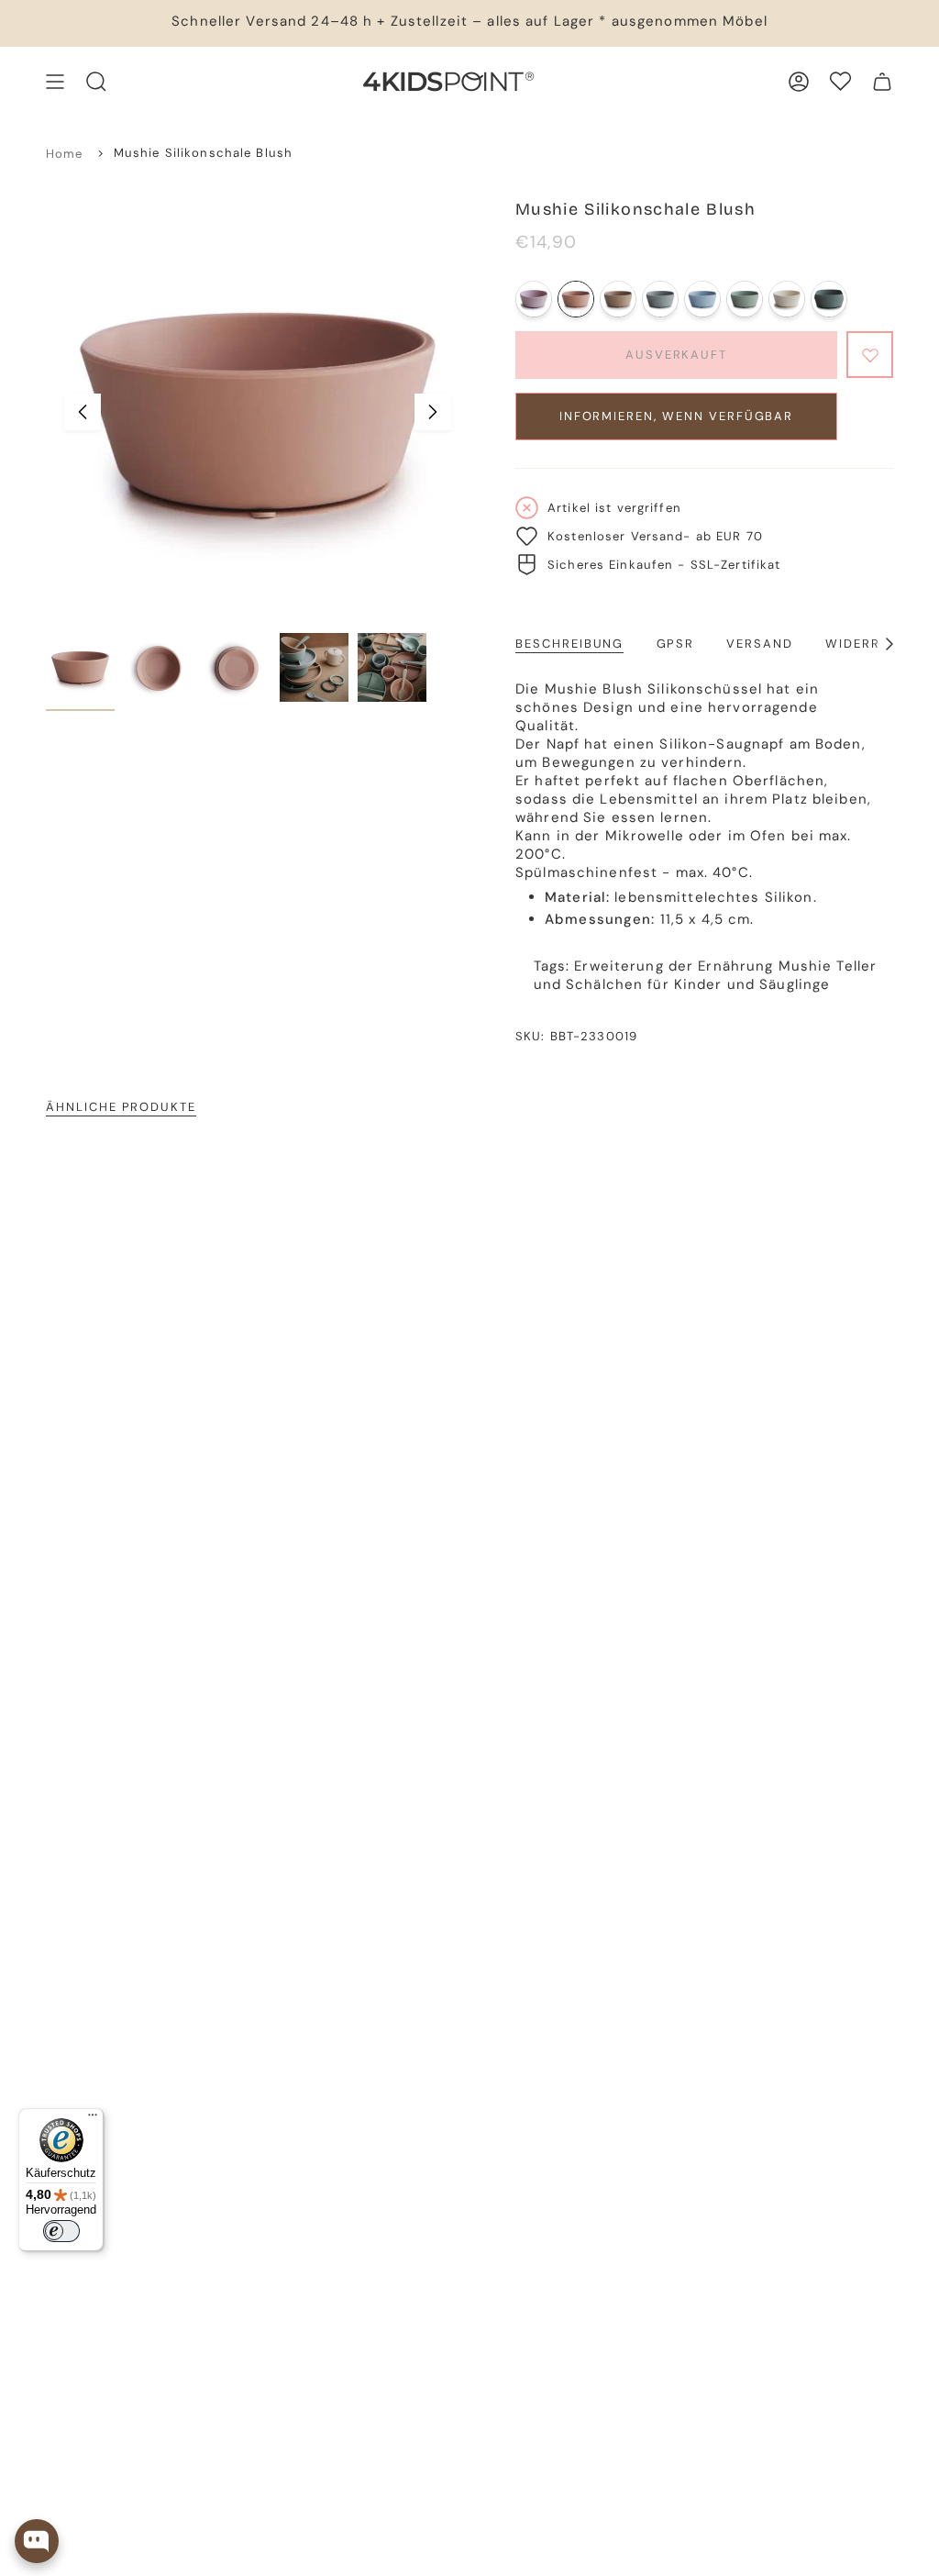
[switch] (61, 2231)
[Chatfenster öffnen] (37, 2541)
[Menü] (93, 2119)
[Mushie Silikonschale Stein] (660, 299)
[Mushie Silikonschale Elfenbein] (787, 299)
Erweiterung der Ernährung (674, 966)
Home (65, 154)
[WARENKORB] (882, 82)
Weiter (433, 412)
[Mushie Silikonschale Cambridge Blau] (745, 299)
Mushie (806, 966)
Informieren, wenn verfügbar (677, 416)
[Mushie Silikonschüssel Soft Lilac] (534, 299)
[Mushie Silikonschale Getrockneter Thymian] (829, 299)
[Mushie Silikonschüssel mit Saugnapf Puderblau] (702, 299)
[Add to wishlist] (870, 355)
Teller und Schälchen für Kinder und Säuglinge (706, 975)
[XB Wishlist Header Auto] (840, 81)
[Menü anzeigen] (55, 82)
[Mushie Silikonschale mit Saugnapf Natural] (618, 299)
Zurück (83, 412)
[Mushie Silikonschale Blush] (576, 299)
